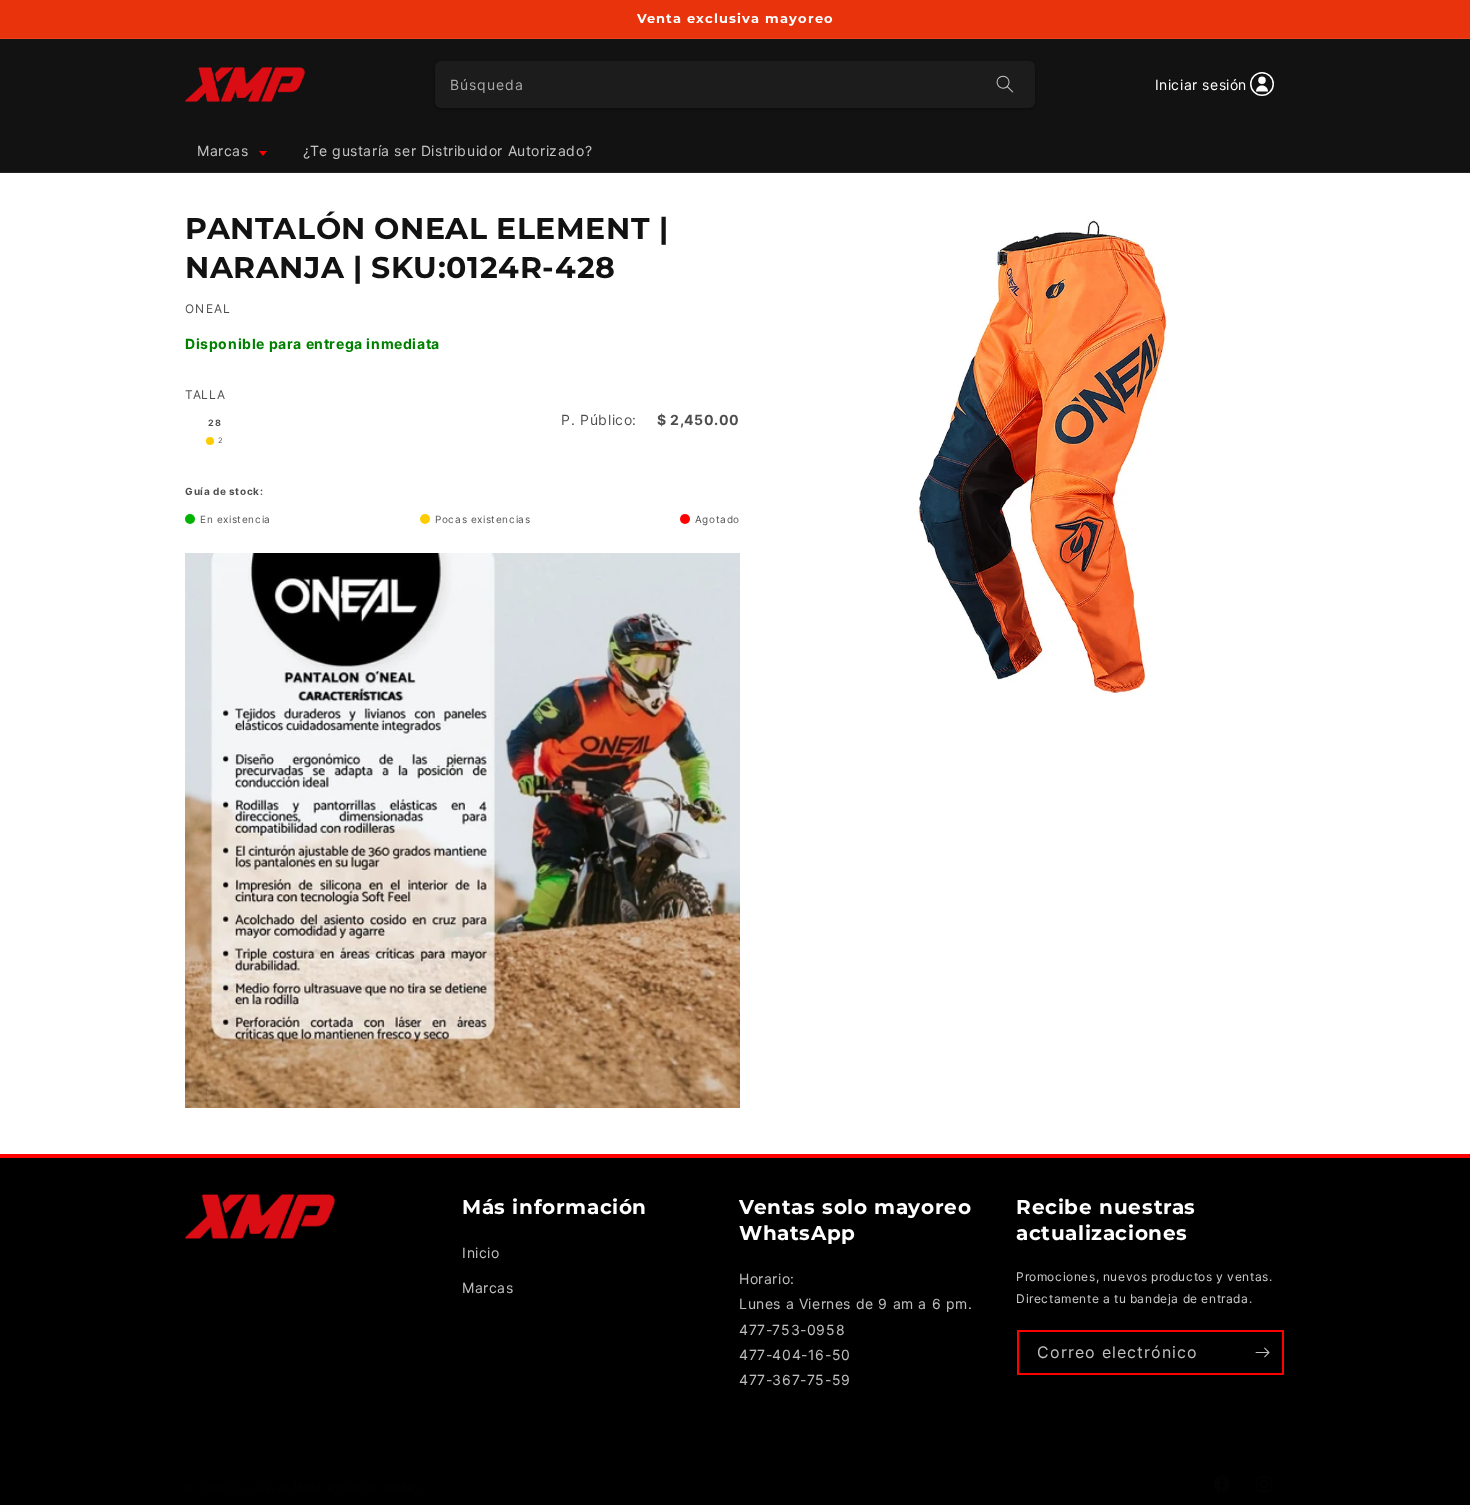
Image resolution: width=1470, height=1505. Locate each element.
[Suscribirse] (1262, 1352)
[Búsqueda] (1005, 84)
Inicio (481, 1252)
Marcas (488, 1287)
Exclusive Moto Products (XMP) (326, 1488)
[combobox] (735, 84)
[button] (230, 151)
